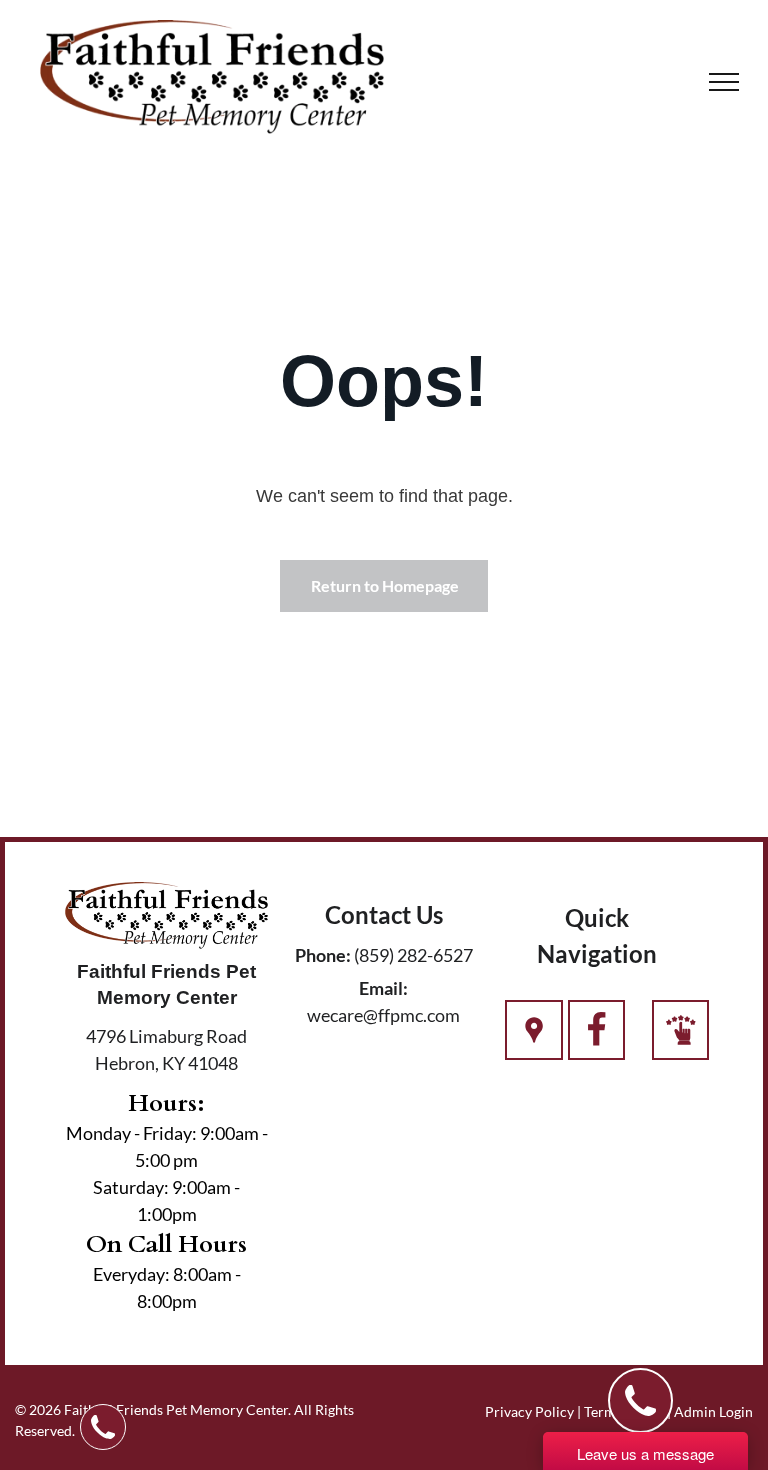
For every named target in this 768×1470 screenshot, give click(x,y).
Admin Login (713, 1411)
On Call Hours (166, 1244)
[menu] (724, 82)
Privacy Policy (529, 1411)
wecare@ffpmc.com (383, 1015)
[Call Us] (596, 1041)
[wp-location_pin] (534, 1041)
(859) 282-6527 (413, 955)
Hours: (166, 1103)
